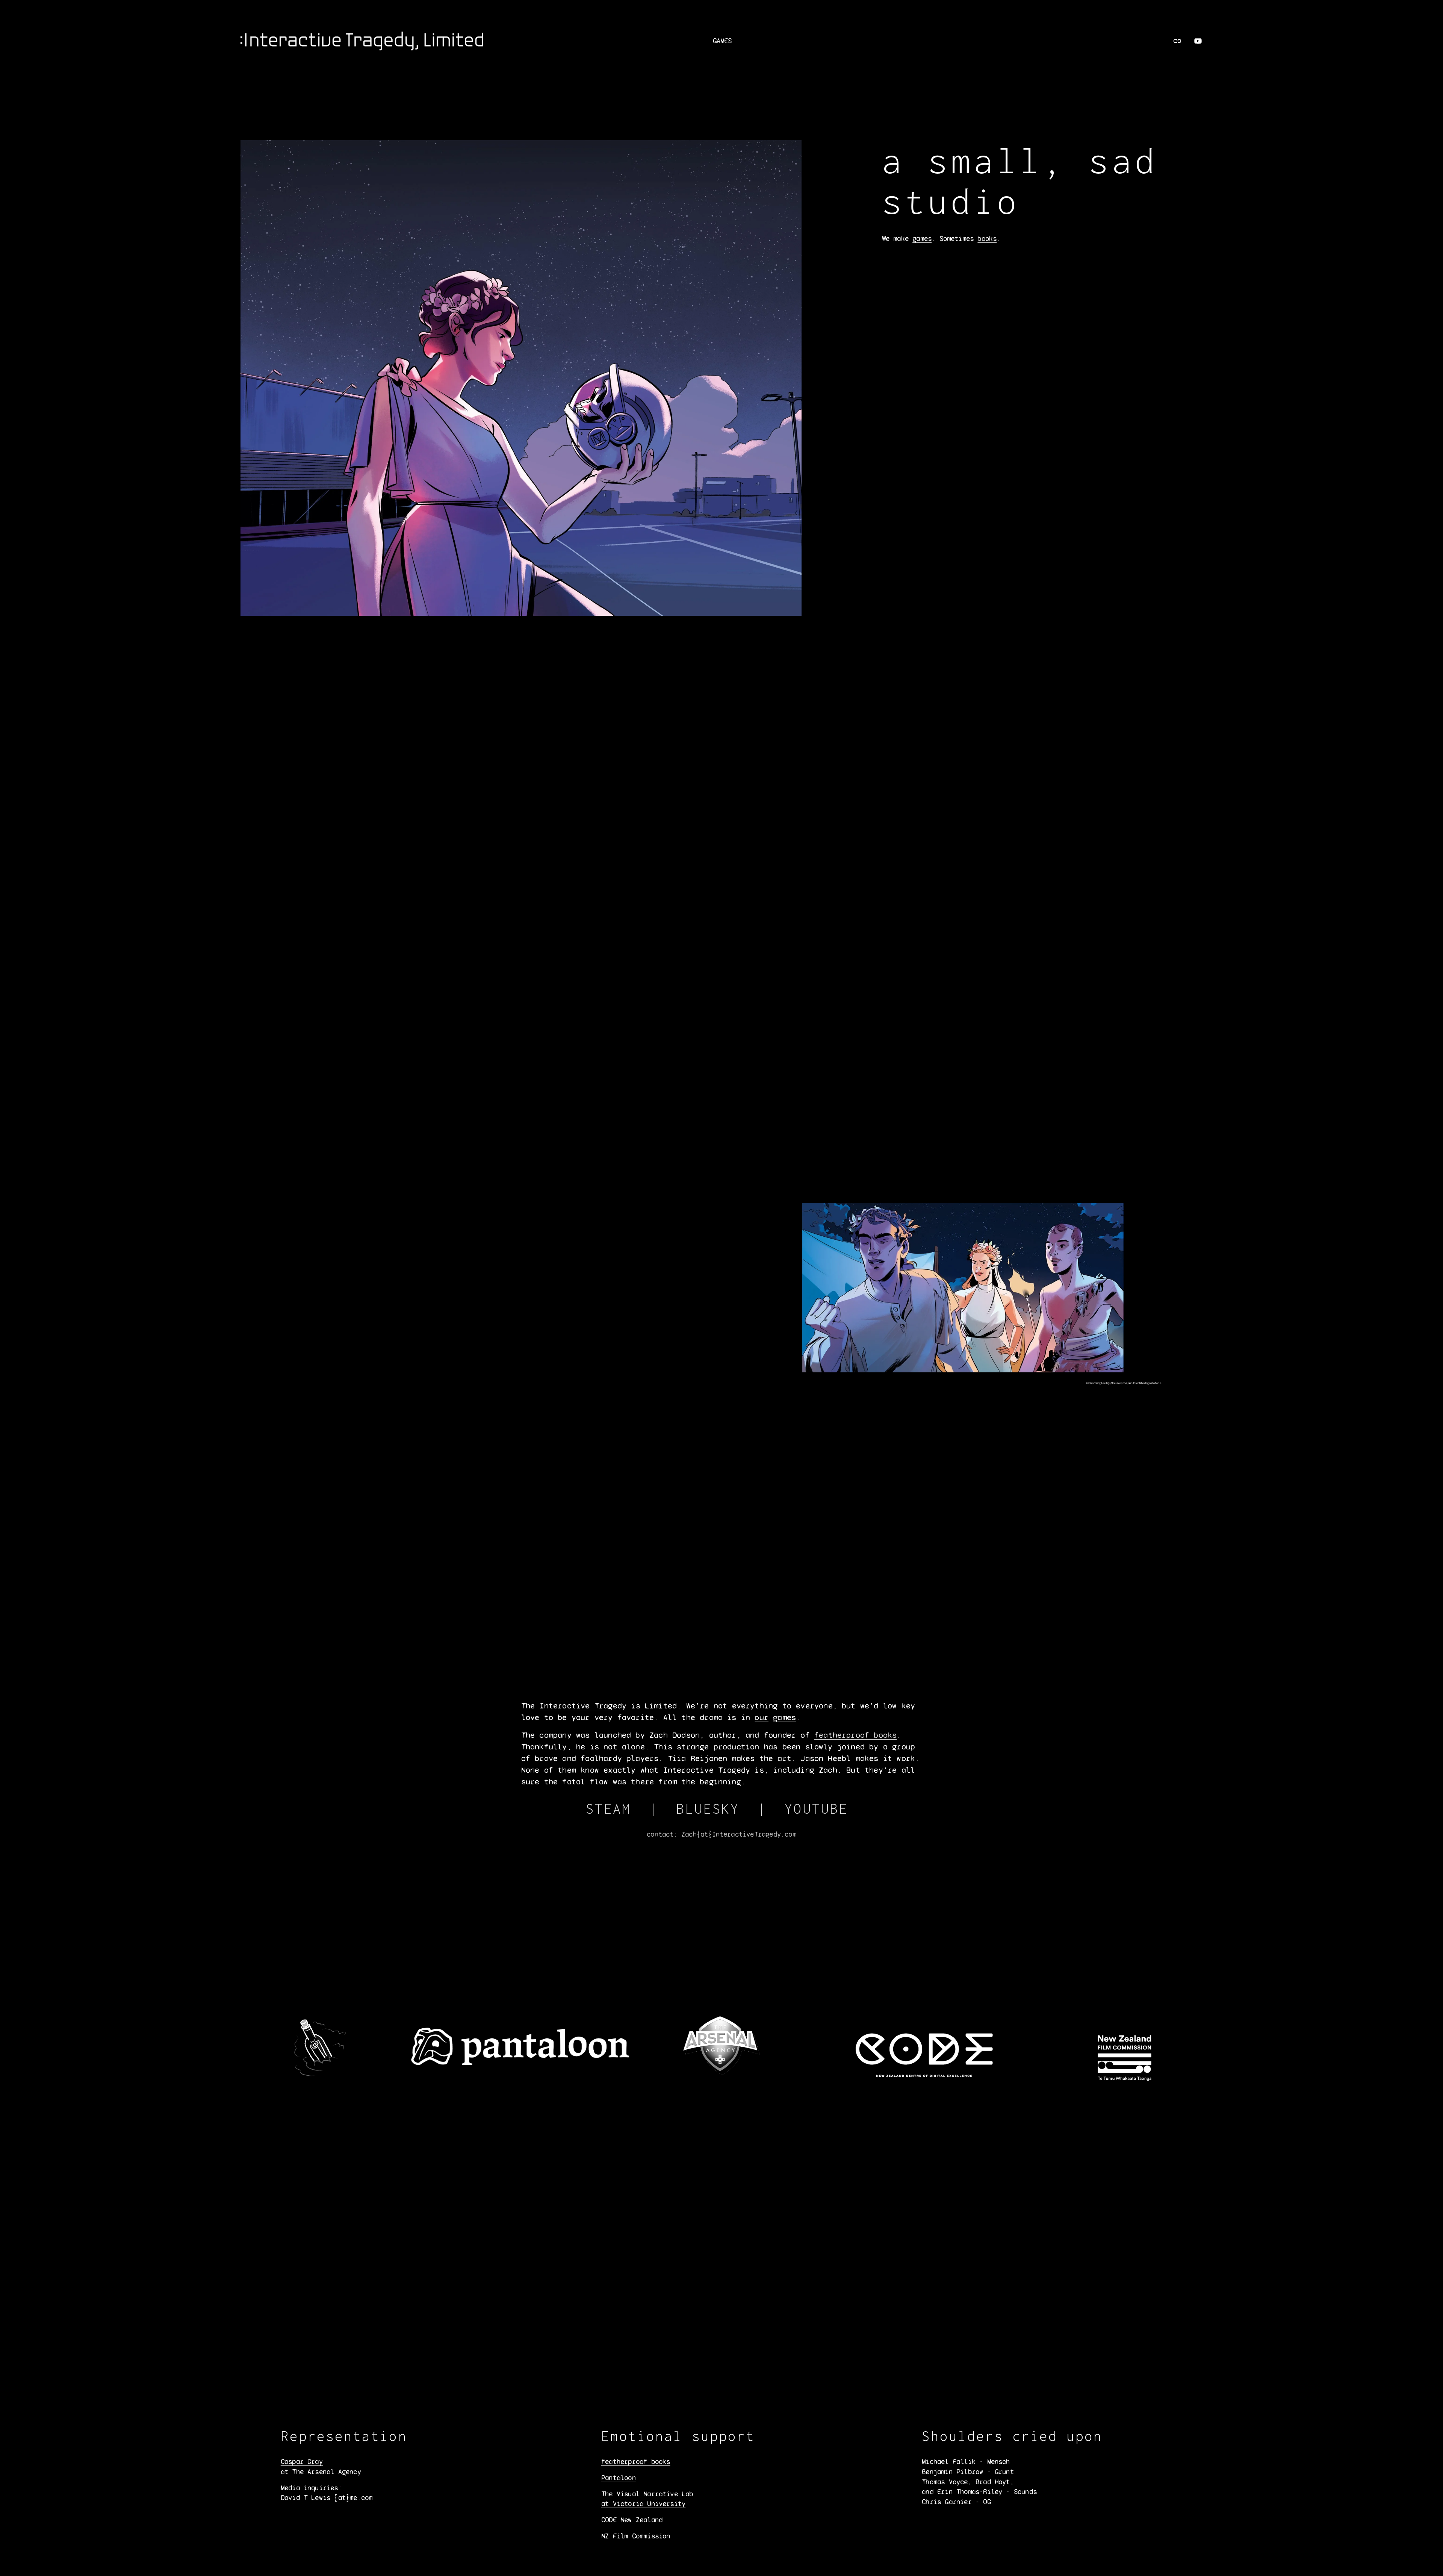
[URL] (1177, 41)
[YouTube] (1198, 41)
